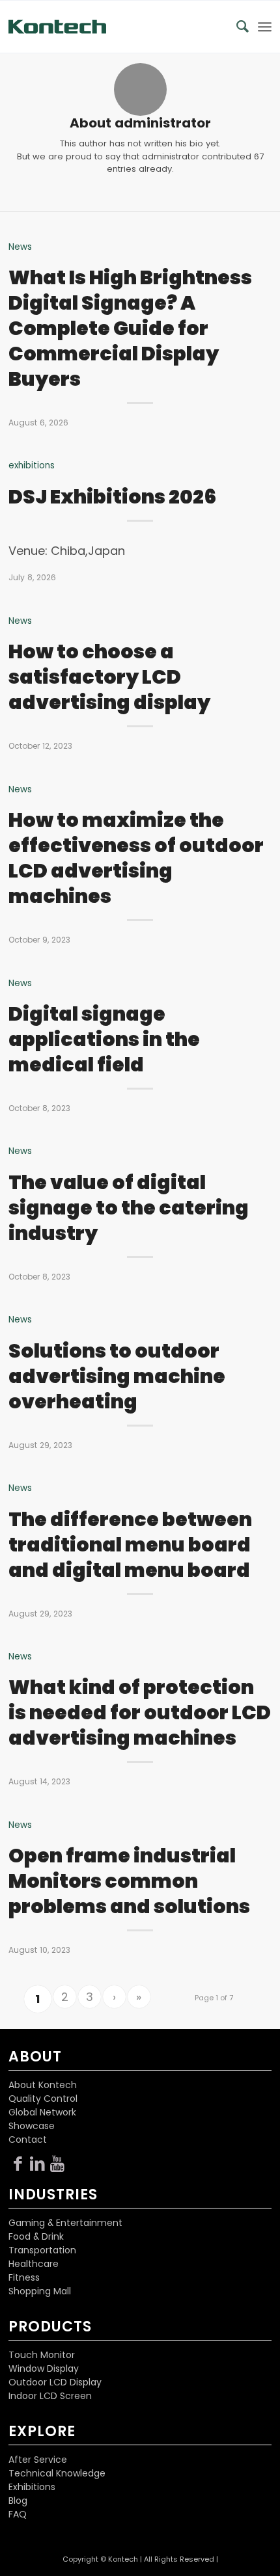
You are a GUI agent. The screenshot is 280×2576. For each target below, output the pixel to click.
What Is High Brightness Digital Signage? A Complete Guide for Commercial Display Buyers (130, 328)
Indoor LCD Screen (50, 2396)
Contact (28, 2140)
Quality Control (43, 2099)
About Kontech (43, 2085)
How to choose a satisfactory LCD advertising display (109, 677)
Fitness (24, 2277)
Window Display (44, 2368)
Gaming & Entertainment (65, 2223)
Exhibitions (32, 2487)
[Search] (236, 27)
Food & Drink (36, 2236)
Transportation (42, 2250)
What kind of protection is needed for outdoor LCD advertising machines (140, 1712)
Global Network (42, 2112)
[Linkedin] (38, 2164)
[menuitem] (236, 27)
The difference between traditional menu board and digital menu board (130, 1545)
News (20, 247)
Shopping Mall (40, 2291)
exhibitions (32, 465)
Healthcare (34, 2264)
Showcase (32, 2126)
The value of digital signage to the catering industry (129, 1208)
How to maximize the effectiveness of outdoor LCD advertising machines (136, 858)
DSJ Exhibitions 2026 (112, 497)
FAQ (18, 2514)
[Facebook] (18, 2164)
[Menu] (265, 27)
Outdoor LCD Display (55, 2382)
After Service (38, 2460)
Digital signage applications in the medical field (104, 1039)
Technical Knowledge (57, 2473)
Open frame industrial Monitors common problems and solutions (129, 1881)
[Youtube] (57, 2164)
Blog (18, 2501)
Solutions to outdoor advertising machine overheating (117, 1376)
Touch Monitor (42, 2355)
